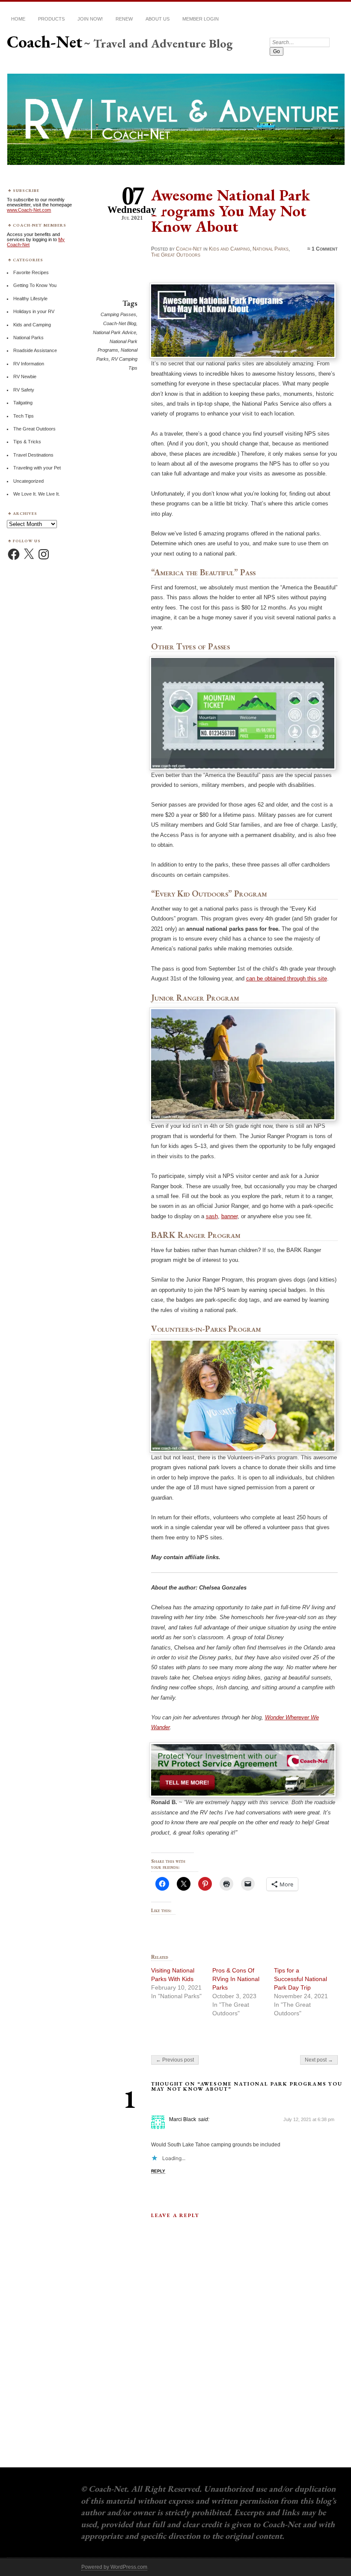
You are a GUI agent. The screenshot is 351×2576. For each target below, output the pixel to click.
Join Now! (90, 19)
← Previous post (175, 2060)
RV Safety (24, 390)
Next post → (319, 2060)
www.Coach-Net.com (29, 210)
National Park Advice (115, 332)
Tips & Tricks (27, 442)
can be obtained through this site (287, 979)
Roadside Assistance (35, 350)
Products (51, 19)
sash (212, 1216)
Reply (158, 2171)
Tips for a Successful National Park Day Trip (300, 1979)
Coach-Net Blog (120, 323)
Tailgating (23, 403)
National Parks (271, 249)
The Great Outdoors (176, 255)
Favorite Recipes (31, 272)
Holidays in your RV (34, 311)
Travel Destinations (33, 455)
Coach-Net (45, 42)
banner (229, 1216)
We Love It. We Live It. (37, 494)
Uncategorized (28, 481)
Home (18, 19)
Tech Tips (24, 416)
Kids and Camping (229, 249)
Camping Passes (118, 314)
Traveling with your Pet (37, 468)
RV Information (29, 364)
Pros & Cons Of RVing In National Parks (236, 1979)
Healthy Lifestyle (30, 299)
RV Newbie (25, 377)
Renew (124, 19)
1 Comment (325, 249)
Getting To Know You (35, 285)
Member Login (201, 19)
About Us (158, 19)
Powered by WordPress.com (114, 2567)
